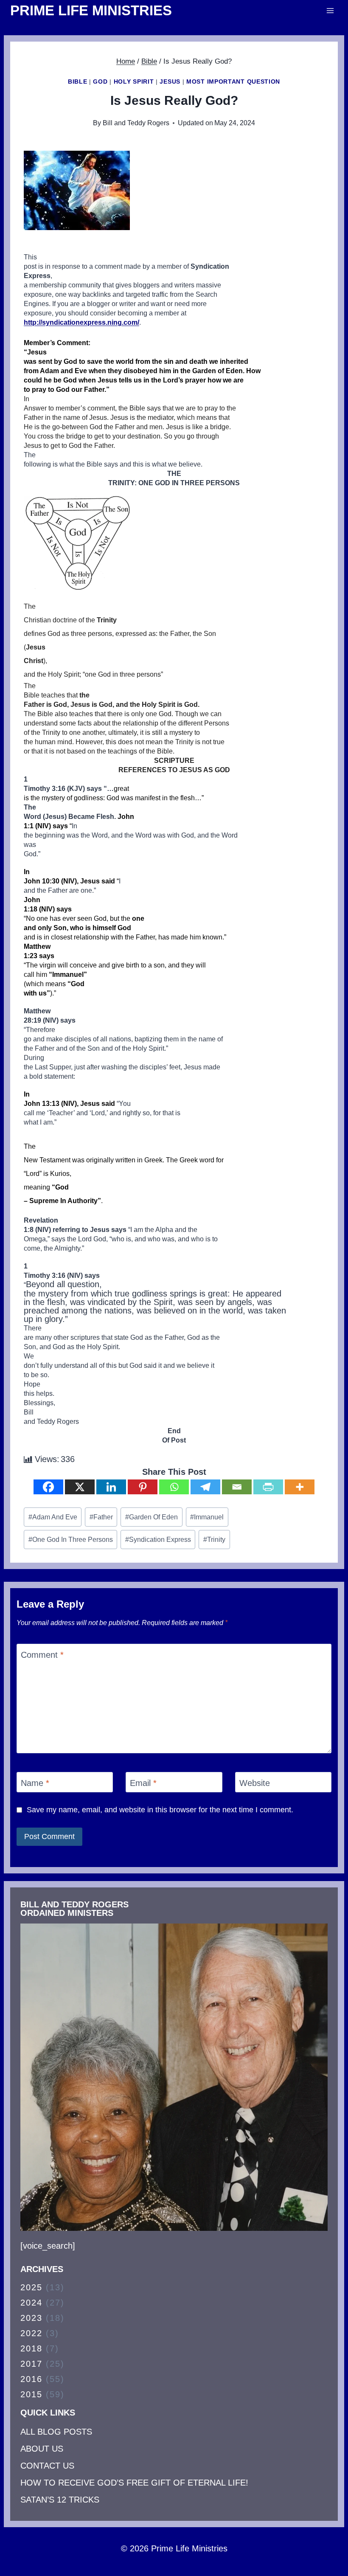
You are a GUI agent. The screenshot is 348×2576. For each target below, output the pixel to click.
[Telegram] (205, 1487)
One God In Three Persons (71, 1540)
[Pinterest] (143, 1487)
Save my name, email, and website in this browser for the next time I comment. (160, 1810)
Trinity (214, 1540)
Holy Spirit (134, 82)
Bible (78, 82)
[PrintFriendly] (268, 1487)
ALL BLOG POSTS (56, 2432)
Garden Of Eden (152, 1517)
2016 (31, 2379)
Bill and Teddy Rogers (136, 123)
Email (143, 1783)
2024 (31, 2303)
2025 (31, 2287)
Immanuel (207, 1517)
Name (35, 1783)
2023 (31, 2318)
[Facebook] (48, 1487)
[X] (80, 1487)
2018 (31, 2348)
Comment (42, 1655)
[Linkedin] (111, 1487)
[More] (300, 1487)
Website (255, 1783)
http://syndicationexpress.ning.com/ (81, 322)
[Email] (237, 1487)
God (100, 82)
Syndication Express (158, 1540)
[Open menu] (330, 10)
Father (101, 1517)
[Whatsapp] (174, 1487)
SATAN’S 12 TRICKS (60, 2500)
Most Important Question (233, 82)
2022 (31, 2333)
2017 (31, 2364)
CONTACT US (47, 2466)
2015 (31, 2394)
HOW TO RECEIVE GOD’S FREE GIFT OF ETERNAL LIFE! (134, 2483)
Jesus (170, 82)
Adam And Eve (53, 1517)
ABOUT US (42, 2449)
